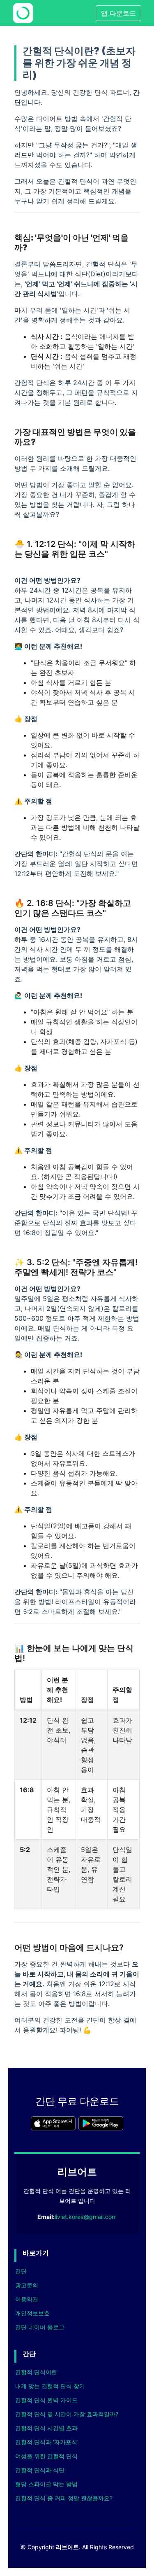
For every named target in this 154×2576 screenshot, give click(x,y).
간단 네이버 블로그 (40, 2327)
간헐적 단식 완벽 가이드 (46, 2400)
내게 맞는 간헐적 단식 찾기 (50, 2386)
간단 (21, 2271)
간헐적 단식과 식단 (40, 2470)
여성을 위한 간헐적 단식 (46, 2456)
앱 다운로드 (118, 13)
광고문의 (27, 2285)
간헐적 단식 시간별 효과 (46, 2428)
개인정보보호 (32, 2313)
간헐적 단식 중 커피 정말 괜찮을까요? (64, 2498)
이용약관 (27, 2299)
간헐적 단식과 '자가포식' (47, 2442)
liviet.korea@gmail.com (86, 2217)
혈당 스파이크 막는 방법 (46, 2484)
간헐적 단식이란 (36, 2372)
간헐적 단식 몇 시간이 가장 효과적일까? (67, 2414)
